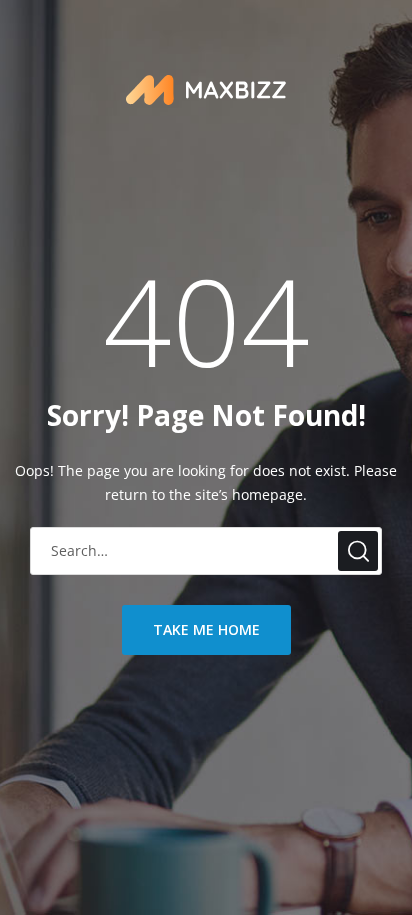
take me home (206, 629)
